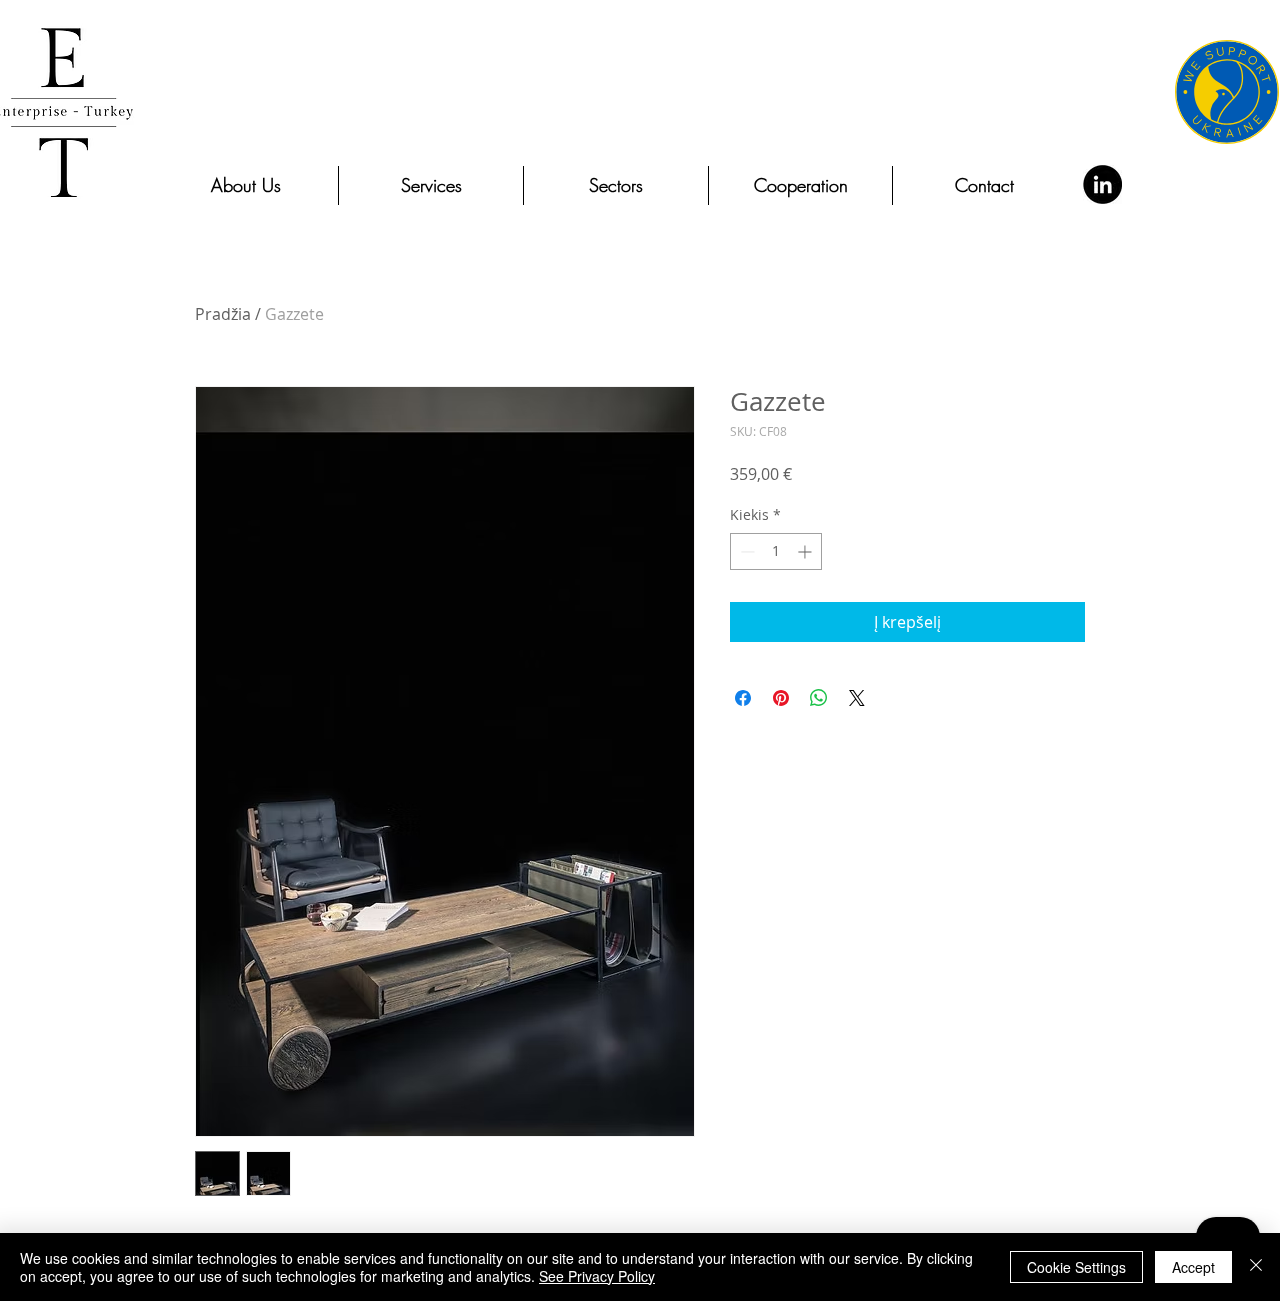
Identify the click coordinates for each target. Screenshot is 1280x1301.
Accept (1193, 1267)
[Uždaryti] (1256, 1267)
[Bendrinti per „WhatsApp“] (819, 698)
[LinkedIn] (1102, 184)
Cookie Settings (1076, 1267)
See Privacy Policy (597, 1276)
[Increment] (806, 551)
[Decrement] (745, 551)
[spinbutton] (776, 551)
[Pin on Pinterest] (781, 698)
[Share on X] (857, 698)
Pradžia (223, 314)
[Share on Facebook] (743, 698)
